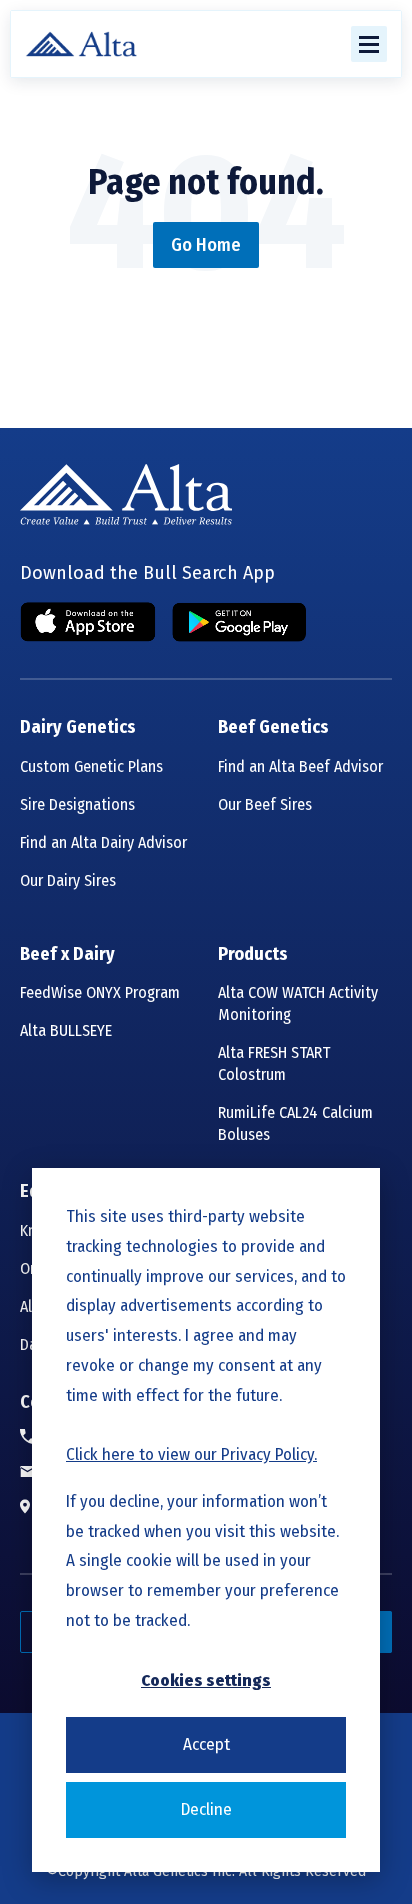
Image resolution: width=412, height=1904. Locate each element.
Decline (206, 1809)
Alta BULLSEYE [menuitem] (66, 1030)
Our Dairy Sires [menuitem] (68, 880)
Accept (206, 1744)
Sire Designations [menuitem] (77, 804)
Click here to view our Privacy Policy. (191, 1454)
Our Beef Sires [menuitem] (265, 804)
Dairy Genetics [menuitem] (78, 727)
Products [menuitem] (253, 954)
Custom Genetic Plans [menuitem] (91, 766)
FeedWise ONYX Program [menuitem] (100, 992)
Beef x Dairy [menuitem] (67, 954)
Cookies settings (206, 1680)
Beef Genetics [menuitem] (273, 727)
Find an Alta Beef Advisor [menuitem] (300, 766)
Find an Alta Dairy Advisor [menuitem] (103, 842)
